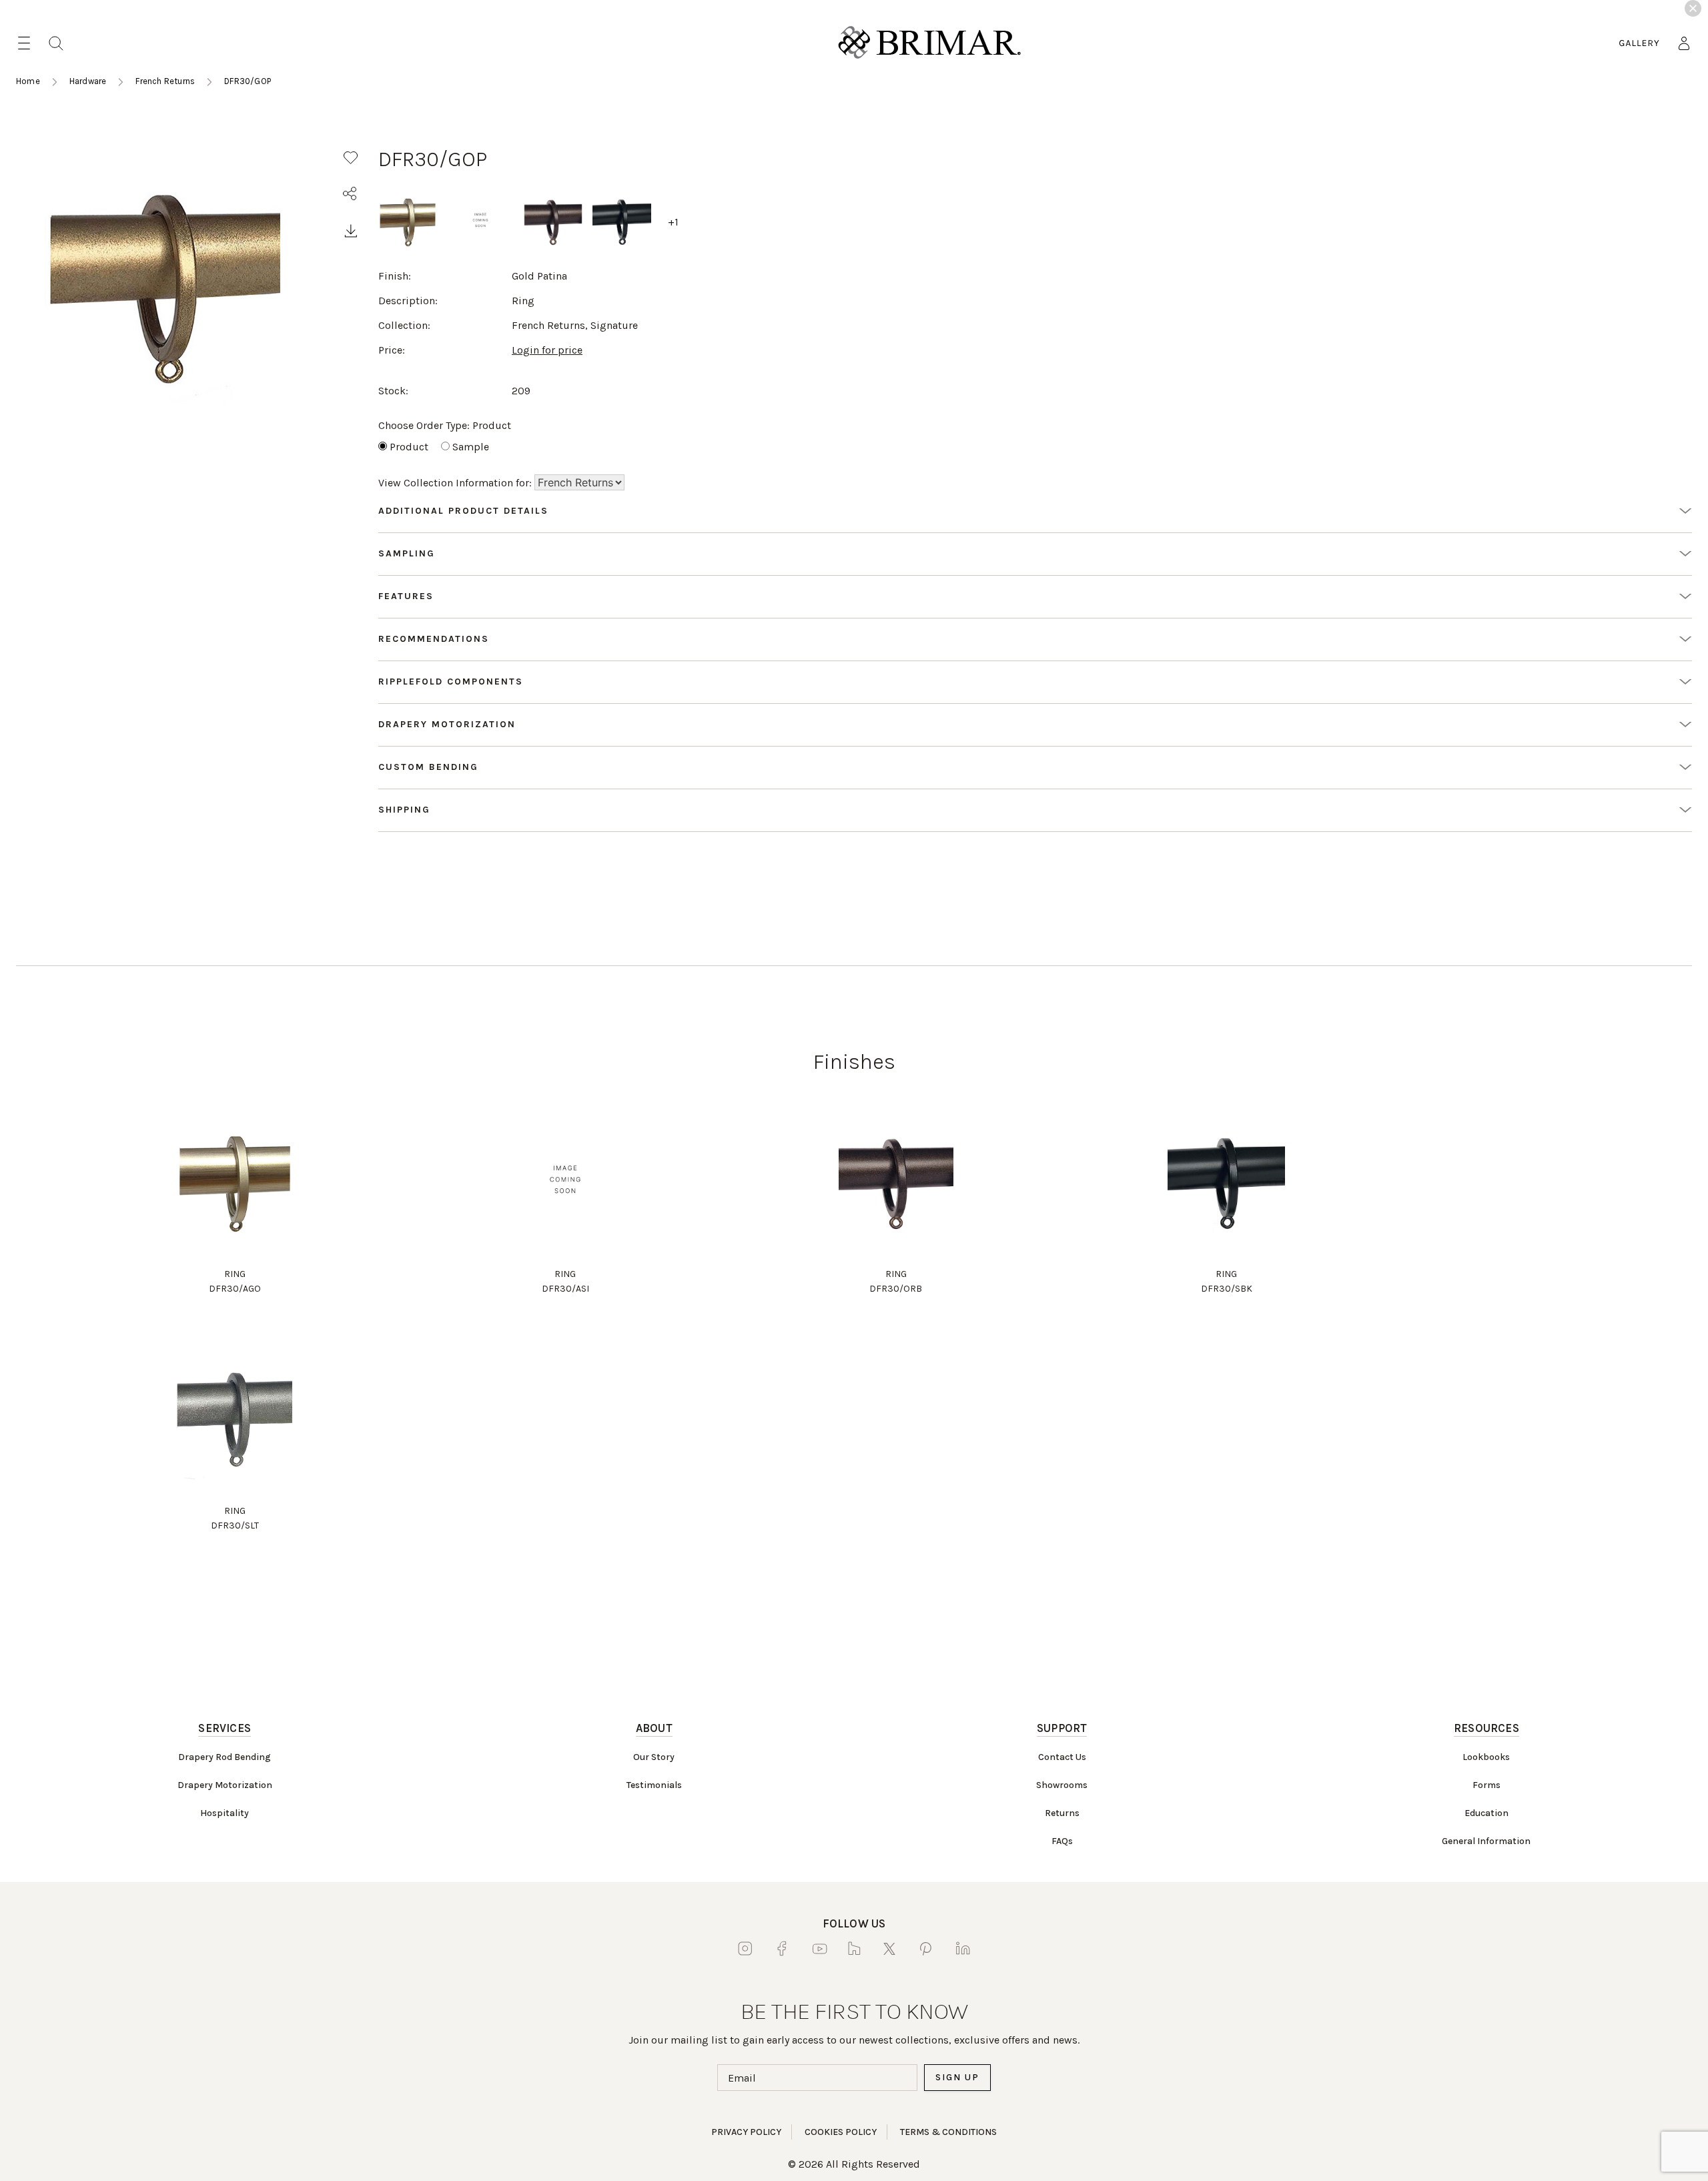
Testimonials (654, 1785)
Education (1486, 1813)
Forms (1486, 1785)
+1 (673, 222)
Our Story (654, 1757)
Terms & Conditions (948, 2132)
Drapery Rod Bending (225, 1757)
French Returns (165, 81)
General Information (1486, 1841)
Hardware (88, 81)
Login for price (547, 350)
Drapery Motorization (225, 1785)
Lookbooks (1486, 1757)
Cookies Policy (841, 2132)
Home (28, 81)
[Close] (1693, 8)
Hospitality (225, 1813)
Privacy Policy (746, 2132)
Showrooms (1062, 1785)
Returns (1062, 1813)
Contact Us (1062, 1757)
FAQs (1062, 1841)
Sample (471, 447)
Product (409, 447)
